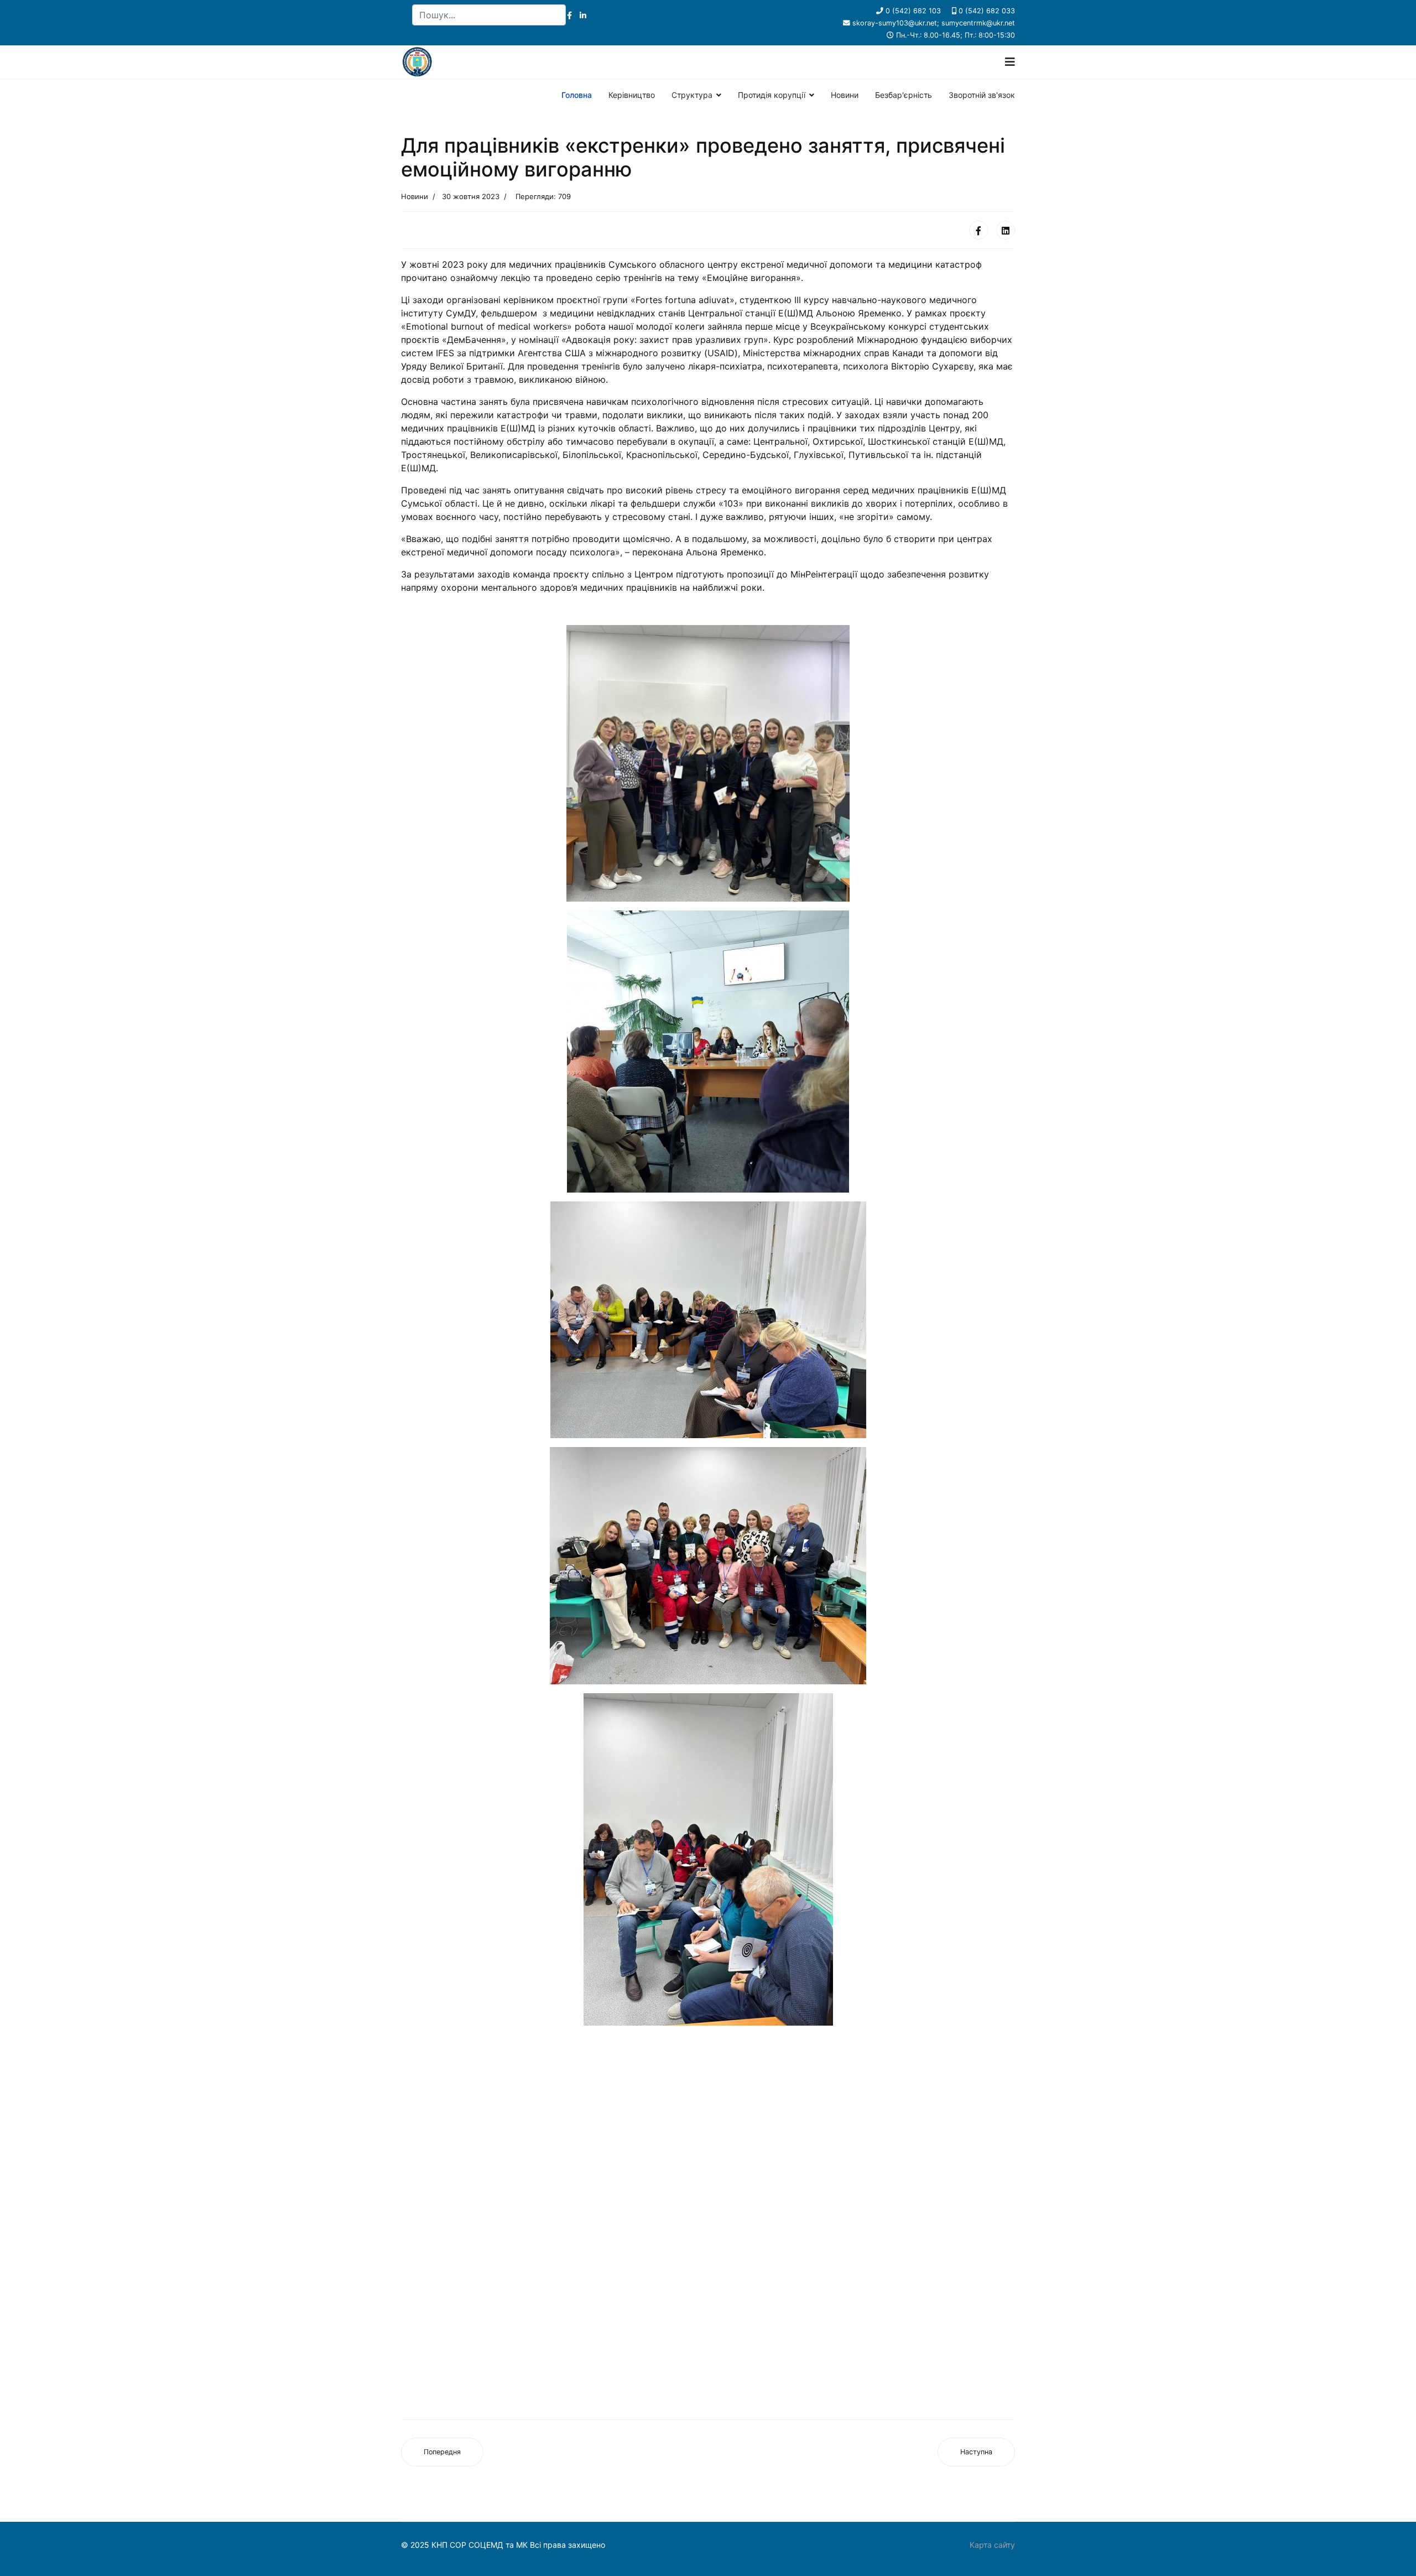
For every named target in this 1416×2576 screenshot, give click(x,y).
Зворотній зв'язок (982, 95)
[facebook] (569, 15)
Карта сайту (992, 2545)
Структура (692, 95)
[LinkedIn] (583, 15)
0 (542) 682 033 (987, 11)
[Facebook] (978, 230)
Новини (845, 95)
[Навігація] (1010, 62)
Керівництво (632, 95)
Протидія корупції (772, 95)
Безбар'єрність (904, 95)
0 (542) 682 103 (913, 11)
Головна (577, 95)
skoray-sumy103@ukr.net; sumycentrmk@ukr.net (934, 23)
